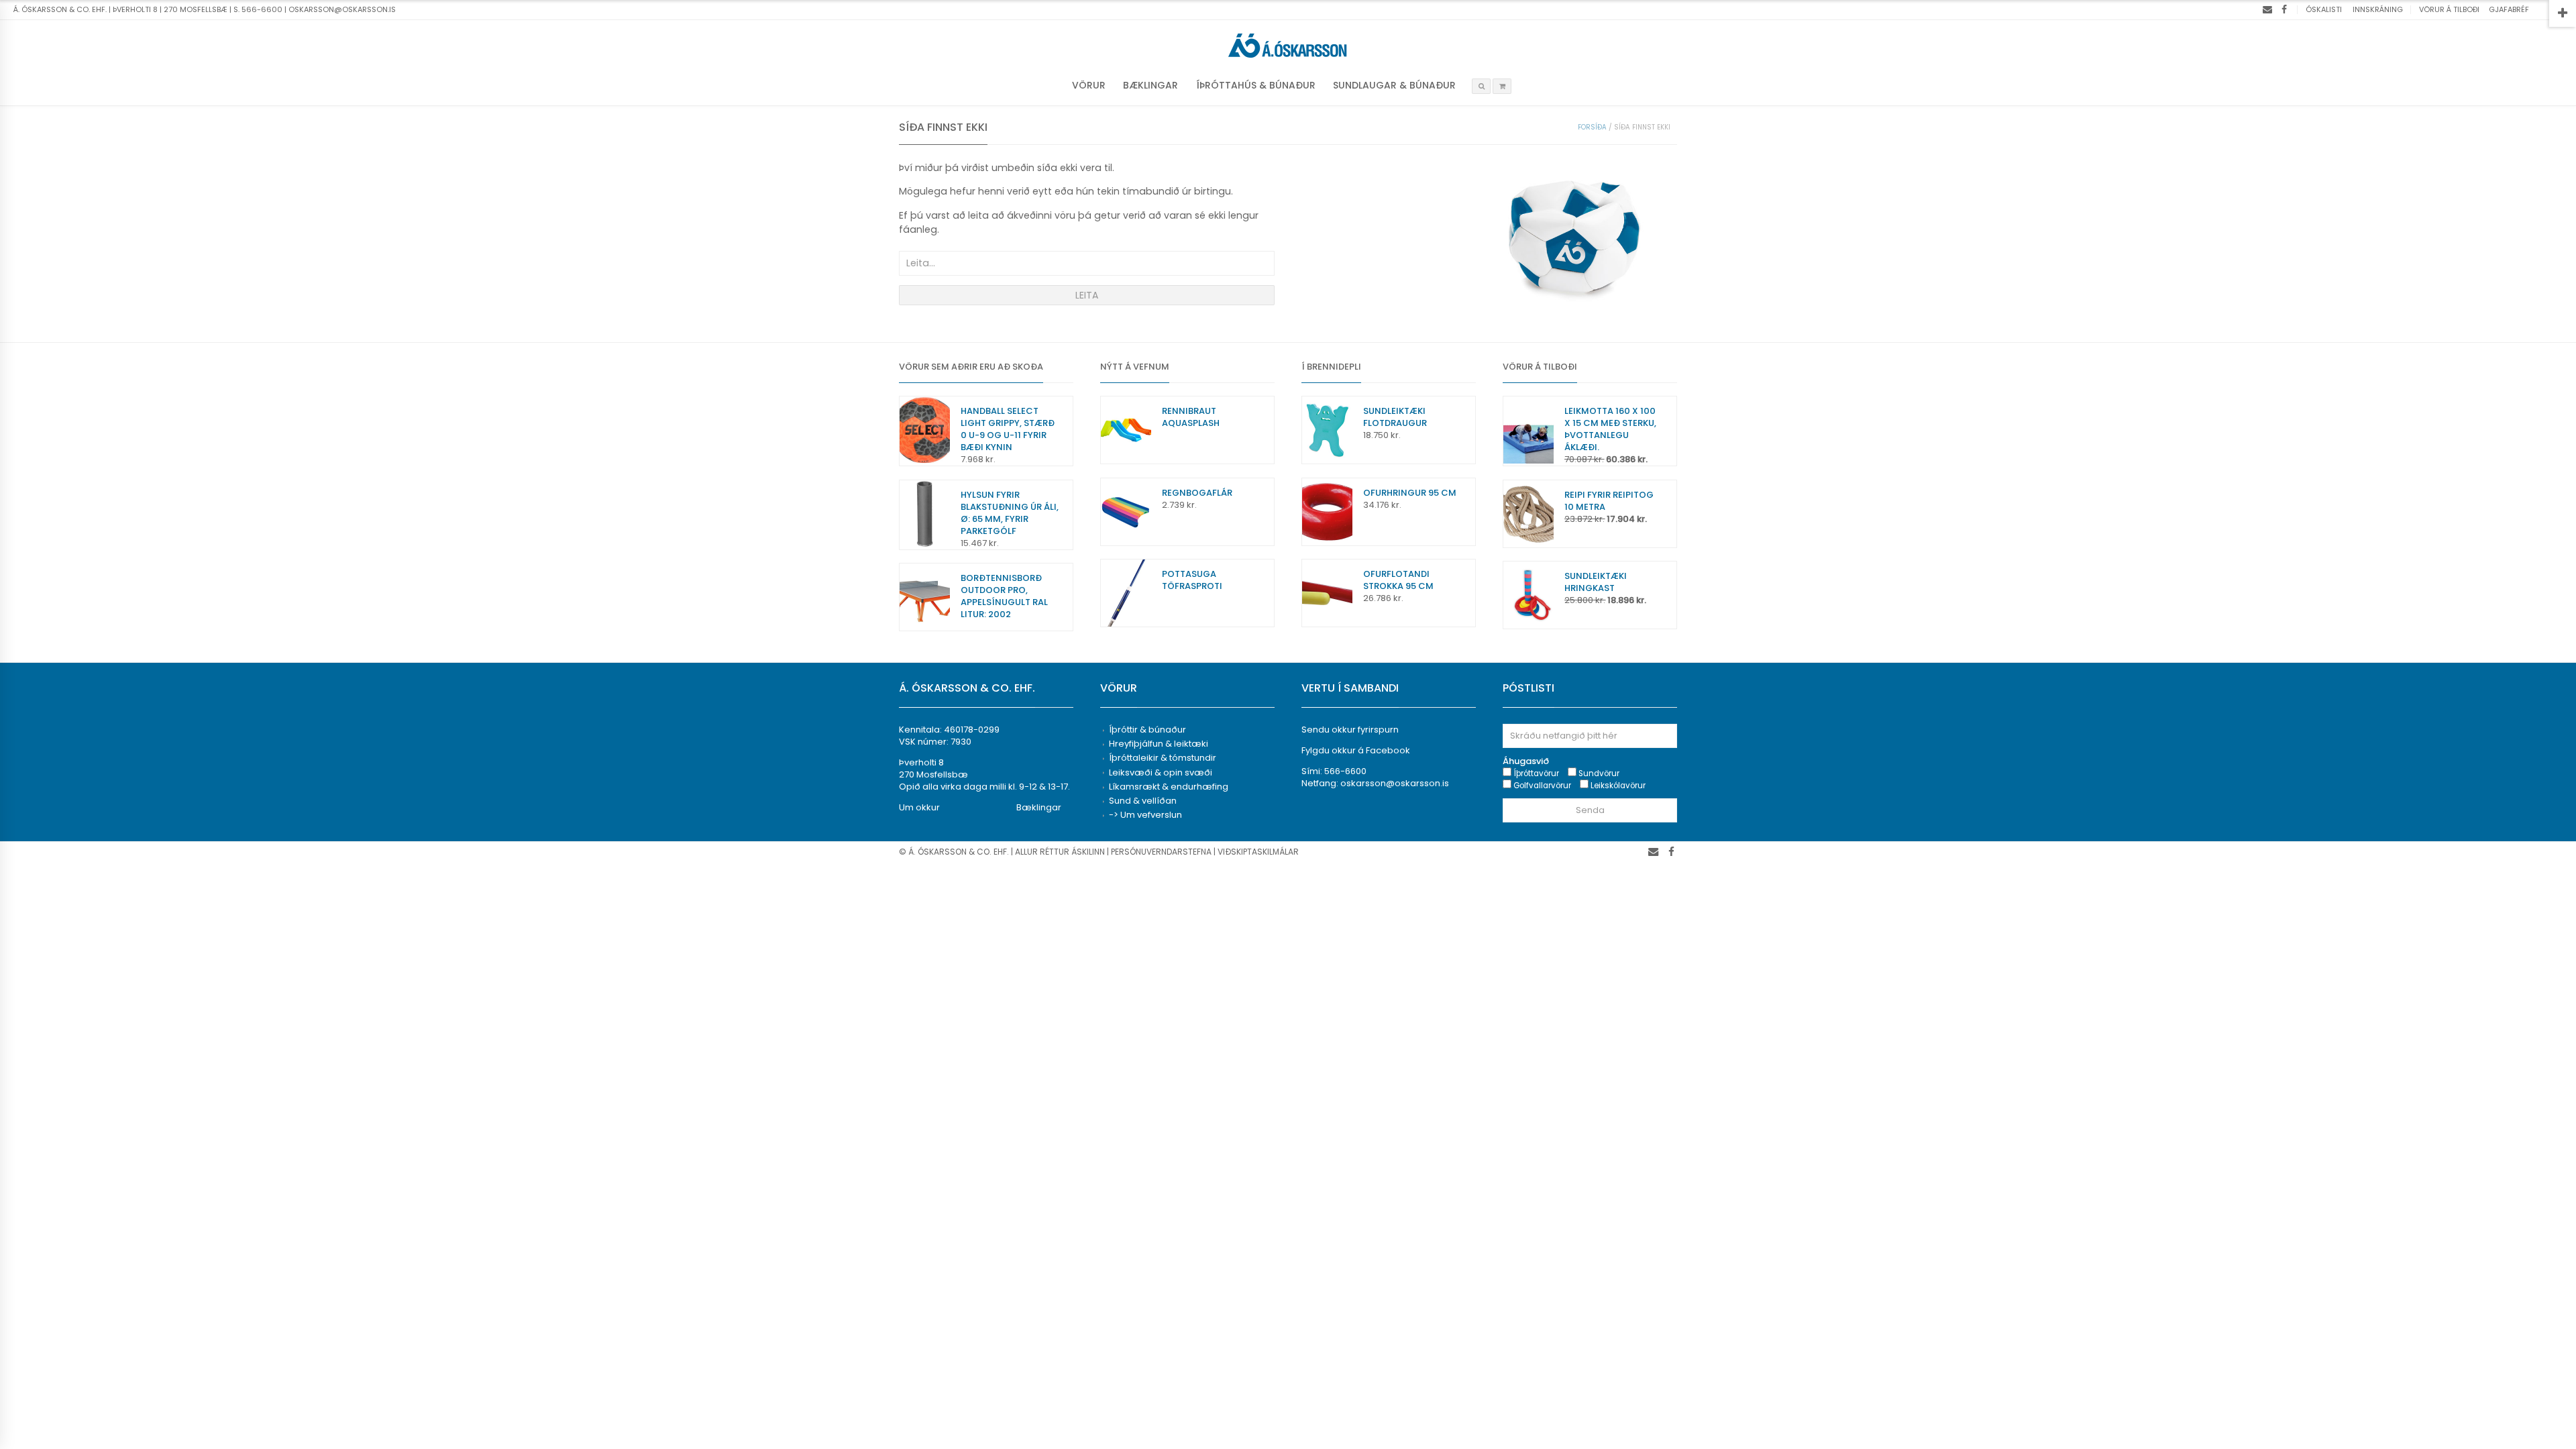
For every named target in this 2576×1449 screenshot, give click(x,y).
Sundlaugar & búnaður (1394, 85)
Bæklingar (1150, 85)
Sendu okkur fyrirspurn (1350, 730)
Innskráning (2378, 9)
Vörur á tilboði (2449, 9)
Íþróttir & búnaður (1147, 730)
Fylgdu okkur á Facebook (1356, 750)
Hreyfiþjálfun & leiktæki (1159, 744)
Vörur (1089, 85)
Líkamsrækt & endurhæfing (1169, 787)
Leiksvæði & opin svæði (1161, 772)
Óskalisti (2324, 9)
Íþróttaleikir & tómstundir (1163, 758)
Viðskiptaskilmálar (1258, 852)
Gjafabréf (2509, 9)
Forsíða (1592, 127)
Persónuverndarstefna (1161, 852)
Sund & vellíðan (1143, 801)
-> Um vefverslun (1145, 815)
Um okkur (919, 807)
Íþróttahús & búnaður (1256, 85)
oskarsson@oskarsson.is (1395, 783)
